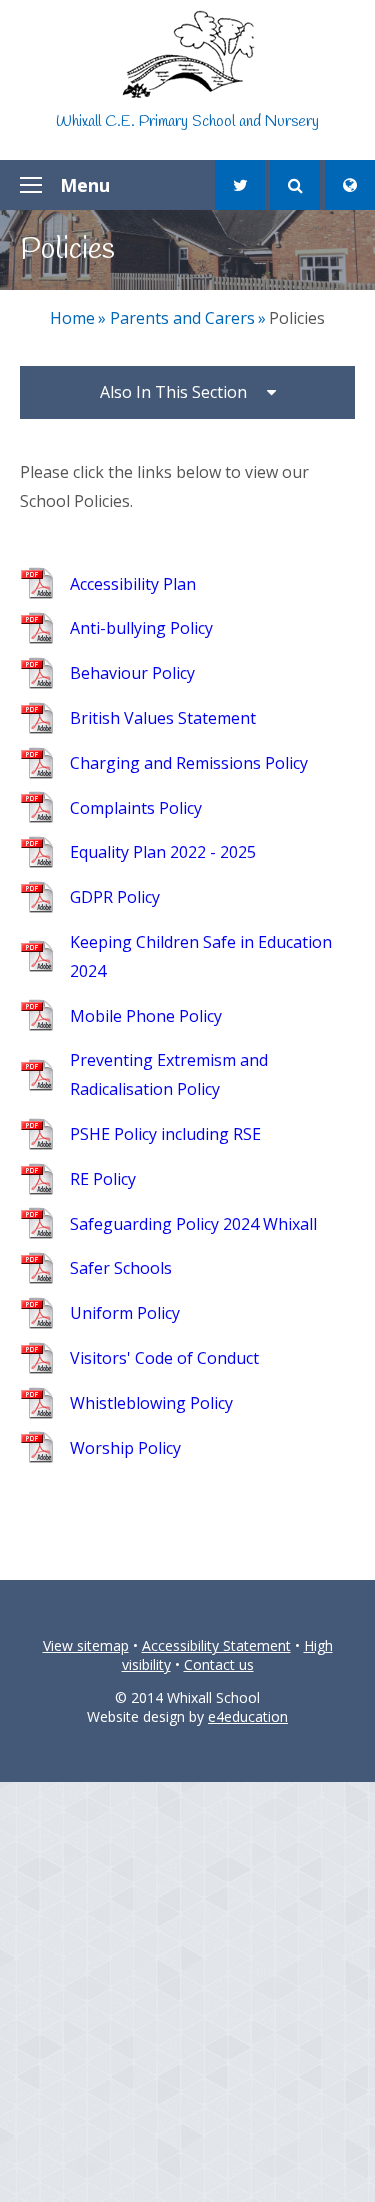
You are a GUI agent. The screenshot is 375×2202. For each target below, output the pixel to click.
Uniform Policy (125, 1313)
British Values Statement (163, 718)
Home (72, 318)
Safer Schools (121, 1268)
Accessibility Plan (133, 584)
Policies (297, 318)
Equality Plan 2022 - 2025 (163, 852)
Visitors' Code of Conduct (164, 1358)
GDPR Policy (115, 897)
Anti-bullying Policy (141, 628)
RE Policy (103, 1179)
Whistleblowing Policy (151, 1403)
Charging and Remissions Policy (189, 763)
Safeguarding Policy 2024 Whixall (193, 1224)
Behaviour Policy (132, 673)
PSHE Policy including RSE (165, 1134)
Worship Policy (125, 1448)
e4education (248, 1716)
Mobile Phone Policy (146, 1016)
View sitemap (86, 1645)
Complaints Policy (136, 808)
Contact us (219, 1664)
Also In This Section (173, 392)
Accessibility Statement (216, 1645)
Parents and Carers (182, 318)
